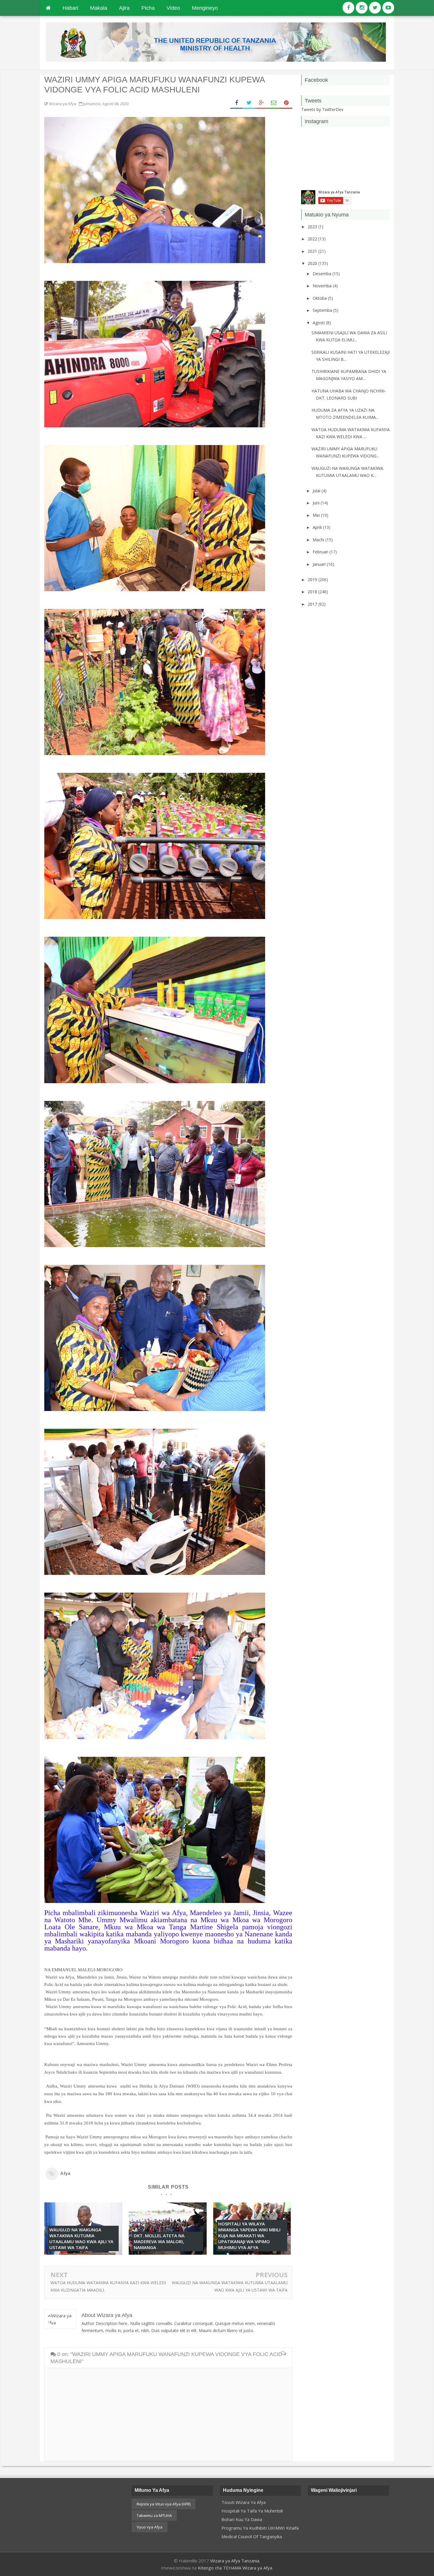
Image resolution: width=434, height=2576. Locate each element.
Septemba (323, 310)
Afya (65, 2173)
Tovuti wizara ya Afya (244, 2502)
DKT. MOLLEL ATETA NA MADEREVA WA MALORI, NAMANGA (159, 2241)
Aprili (318, 527)
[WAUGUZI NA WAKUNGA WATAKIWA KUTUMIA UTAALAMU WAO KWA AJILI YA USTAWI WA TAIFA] (83, 2253)
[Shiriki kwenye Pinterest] (286, 103)
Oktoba (320, 298)
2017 (313, 604)
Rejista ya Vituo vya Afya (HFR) (164, 2504)
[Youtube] (388, 8)
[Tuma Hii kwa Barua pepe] (274, 103)
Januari (320, 564)
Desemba (323, 274)
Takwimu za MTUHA (154, 2515)
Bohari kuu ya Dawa (242, 2519)
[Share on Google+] (261, 103)
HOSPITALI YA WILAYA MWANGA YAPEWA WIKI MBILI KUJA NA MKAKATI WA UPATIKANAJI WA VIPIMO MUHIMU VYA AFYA (249, 2236)
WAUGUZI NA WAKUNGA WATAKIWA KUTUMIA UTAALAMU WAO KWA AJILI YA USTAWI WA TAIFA (81, 2238)
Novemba (323, 286)
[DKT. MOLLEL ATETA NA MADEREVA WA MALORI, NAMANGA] (168, 2253)
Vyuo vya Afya (150, 2527)
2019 (313, 580)
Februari (321, 552)
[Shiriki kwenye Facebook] (236, 103)
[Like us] (348, 8)
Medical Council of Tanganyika (252, 2536)
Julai (317, 491)
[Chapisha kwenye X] (249, 103)
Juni (317, 503)
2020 (313, 263)
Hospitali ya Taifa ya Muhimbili (252, 2511)
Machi (319, 540)
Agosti (319, 323)
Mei (317, 515)
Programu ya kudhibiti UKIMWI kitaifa (260, 2528)
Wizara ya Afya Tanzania (235, 2561)
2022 (313, 239)
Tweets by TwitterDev (322, 109)
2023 (313, 227)
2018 (313, 592)
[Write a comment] (283, 2354)
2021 (313, 251)
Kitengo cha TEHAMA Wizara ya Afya (235, 2568)
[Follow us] (362, 8)
